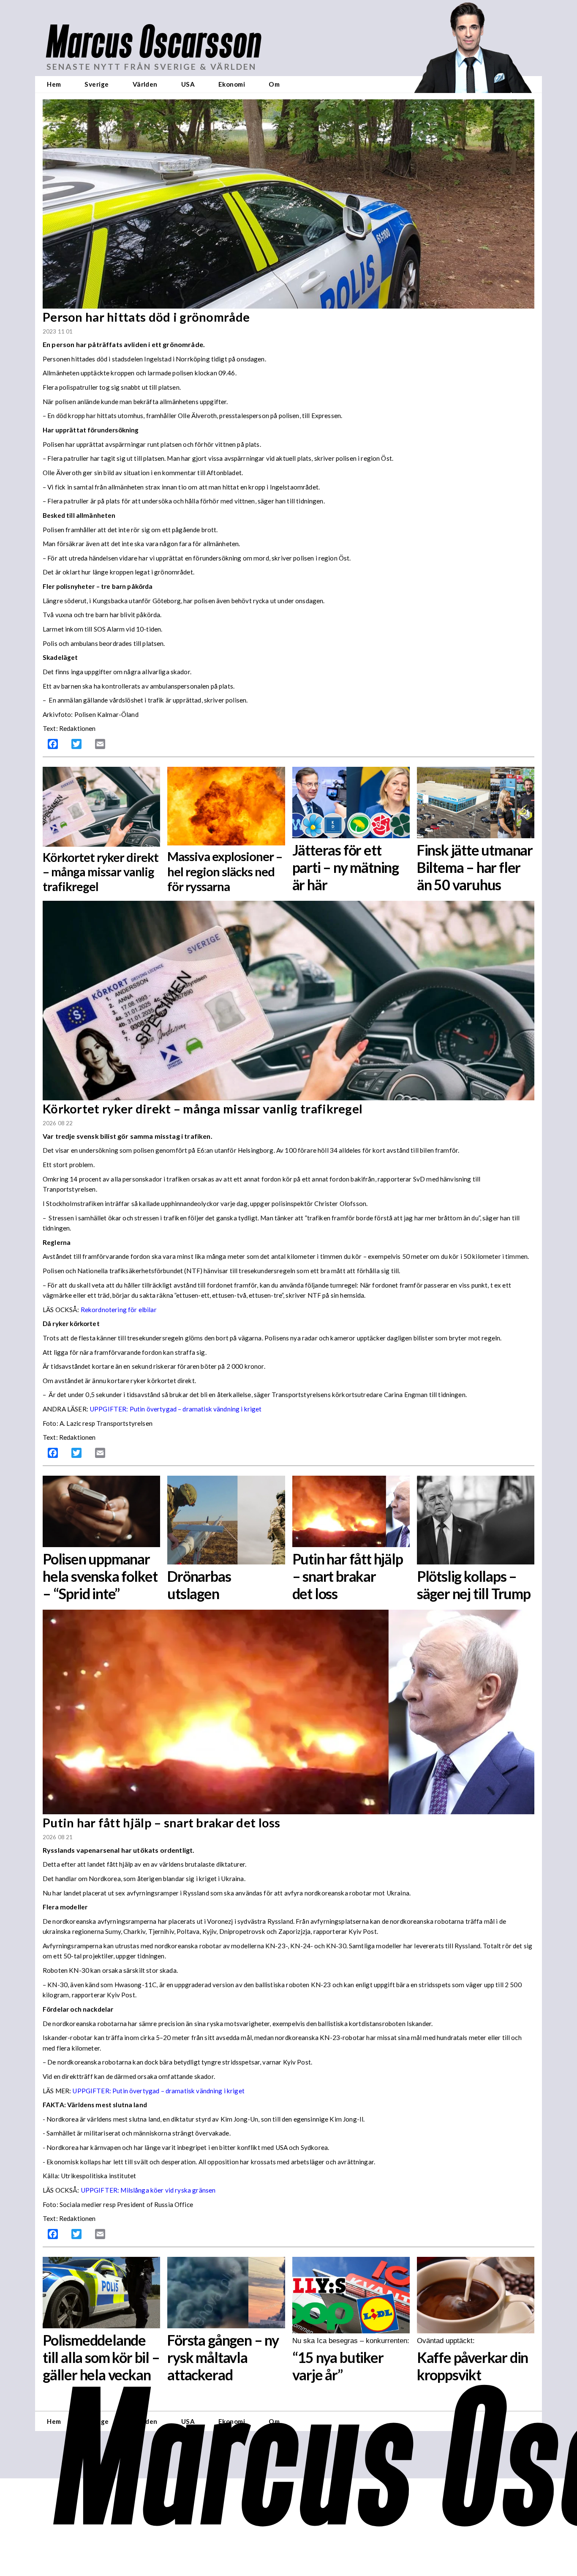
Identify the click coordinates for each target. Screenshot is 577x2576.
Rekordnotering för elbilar (119, 1310)
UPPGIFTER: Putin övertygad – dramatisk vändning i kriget (176, 1409)
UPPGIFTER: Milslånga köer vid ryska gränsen (148, 2190)
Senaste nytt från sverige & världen (151, 67)
